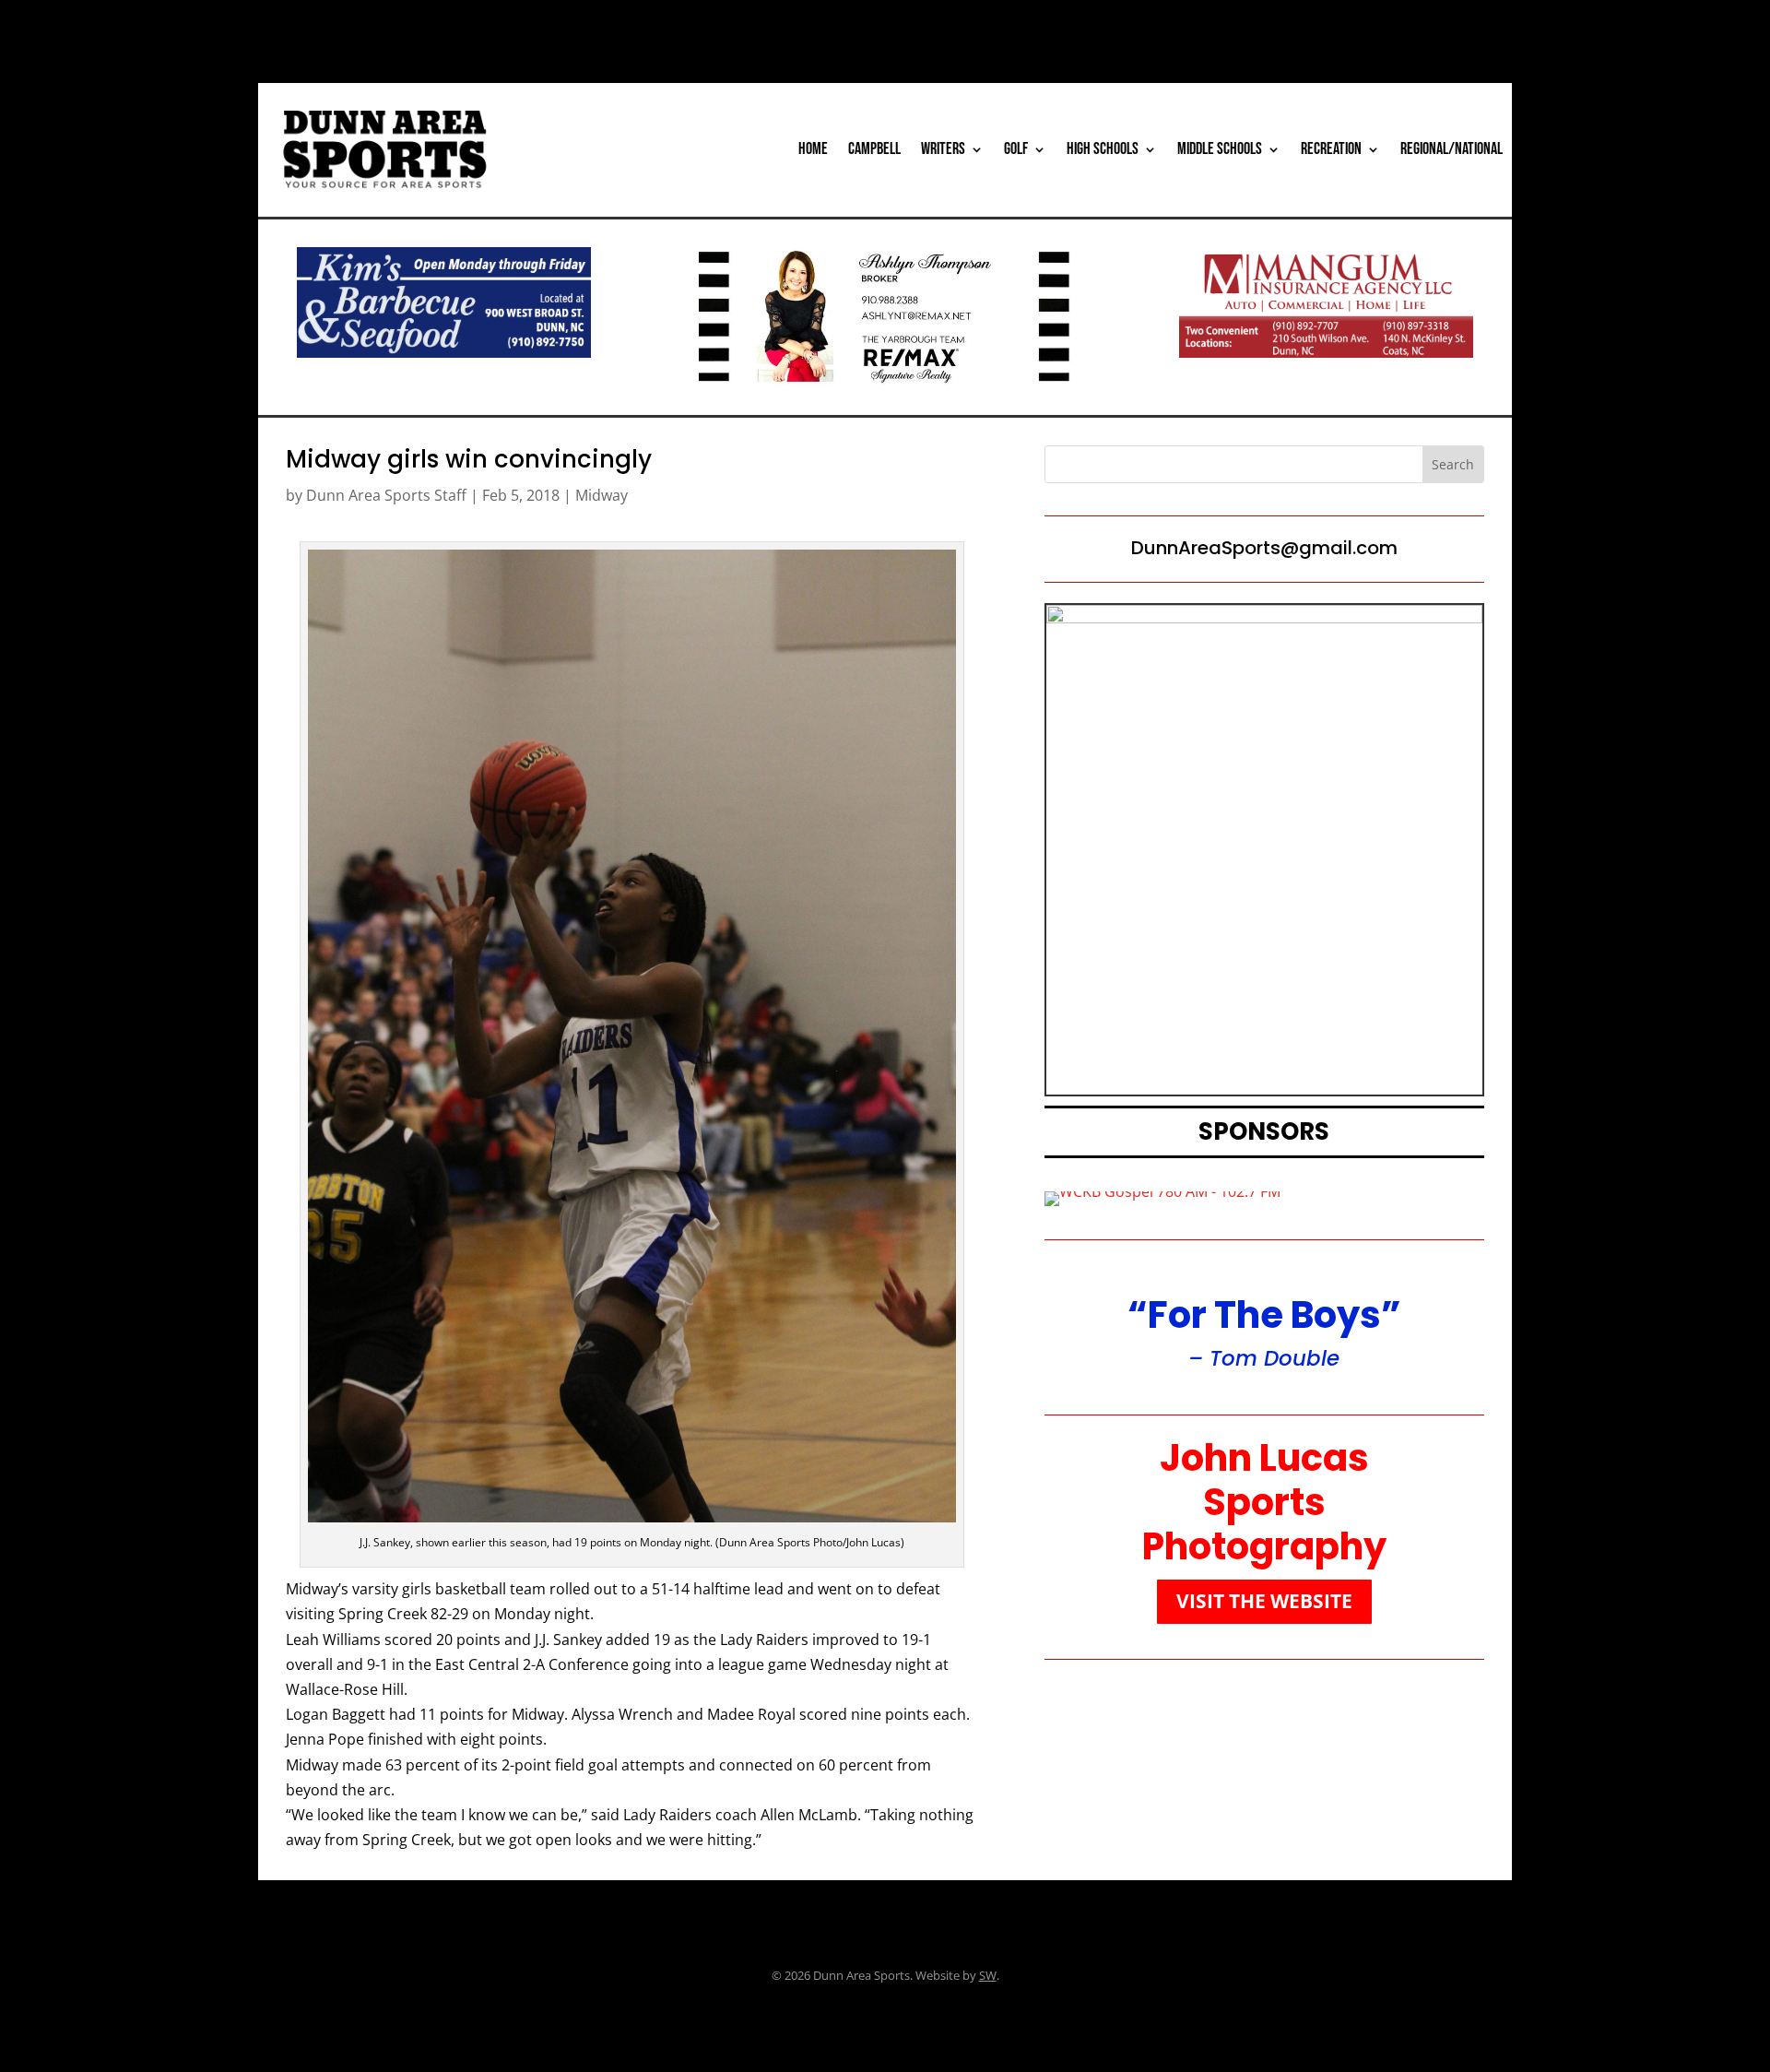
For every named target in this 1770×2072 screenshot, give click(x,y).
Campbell (874, 149)
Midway (602, 495)
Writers (943, 149)
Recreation (1331, 149)
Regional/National (1451, 149)
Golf (1016, 149)
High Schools (1103, 149)
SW (988, 1975)
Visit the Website (1264, 1601)
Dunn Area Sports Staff (386, 495)
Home (813, 149)
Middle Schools (1220, 149)
